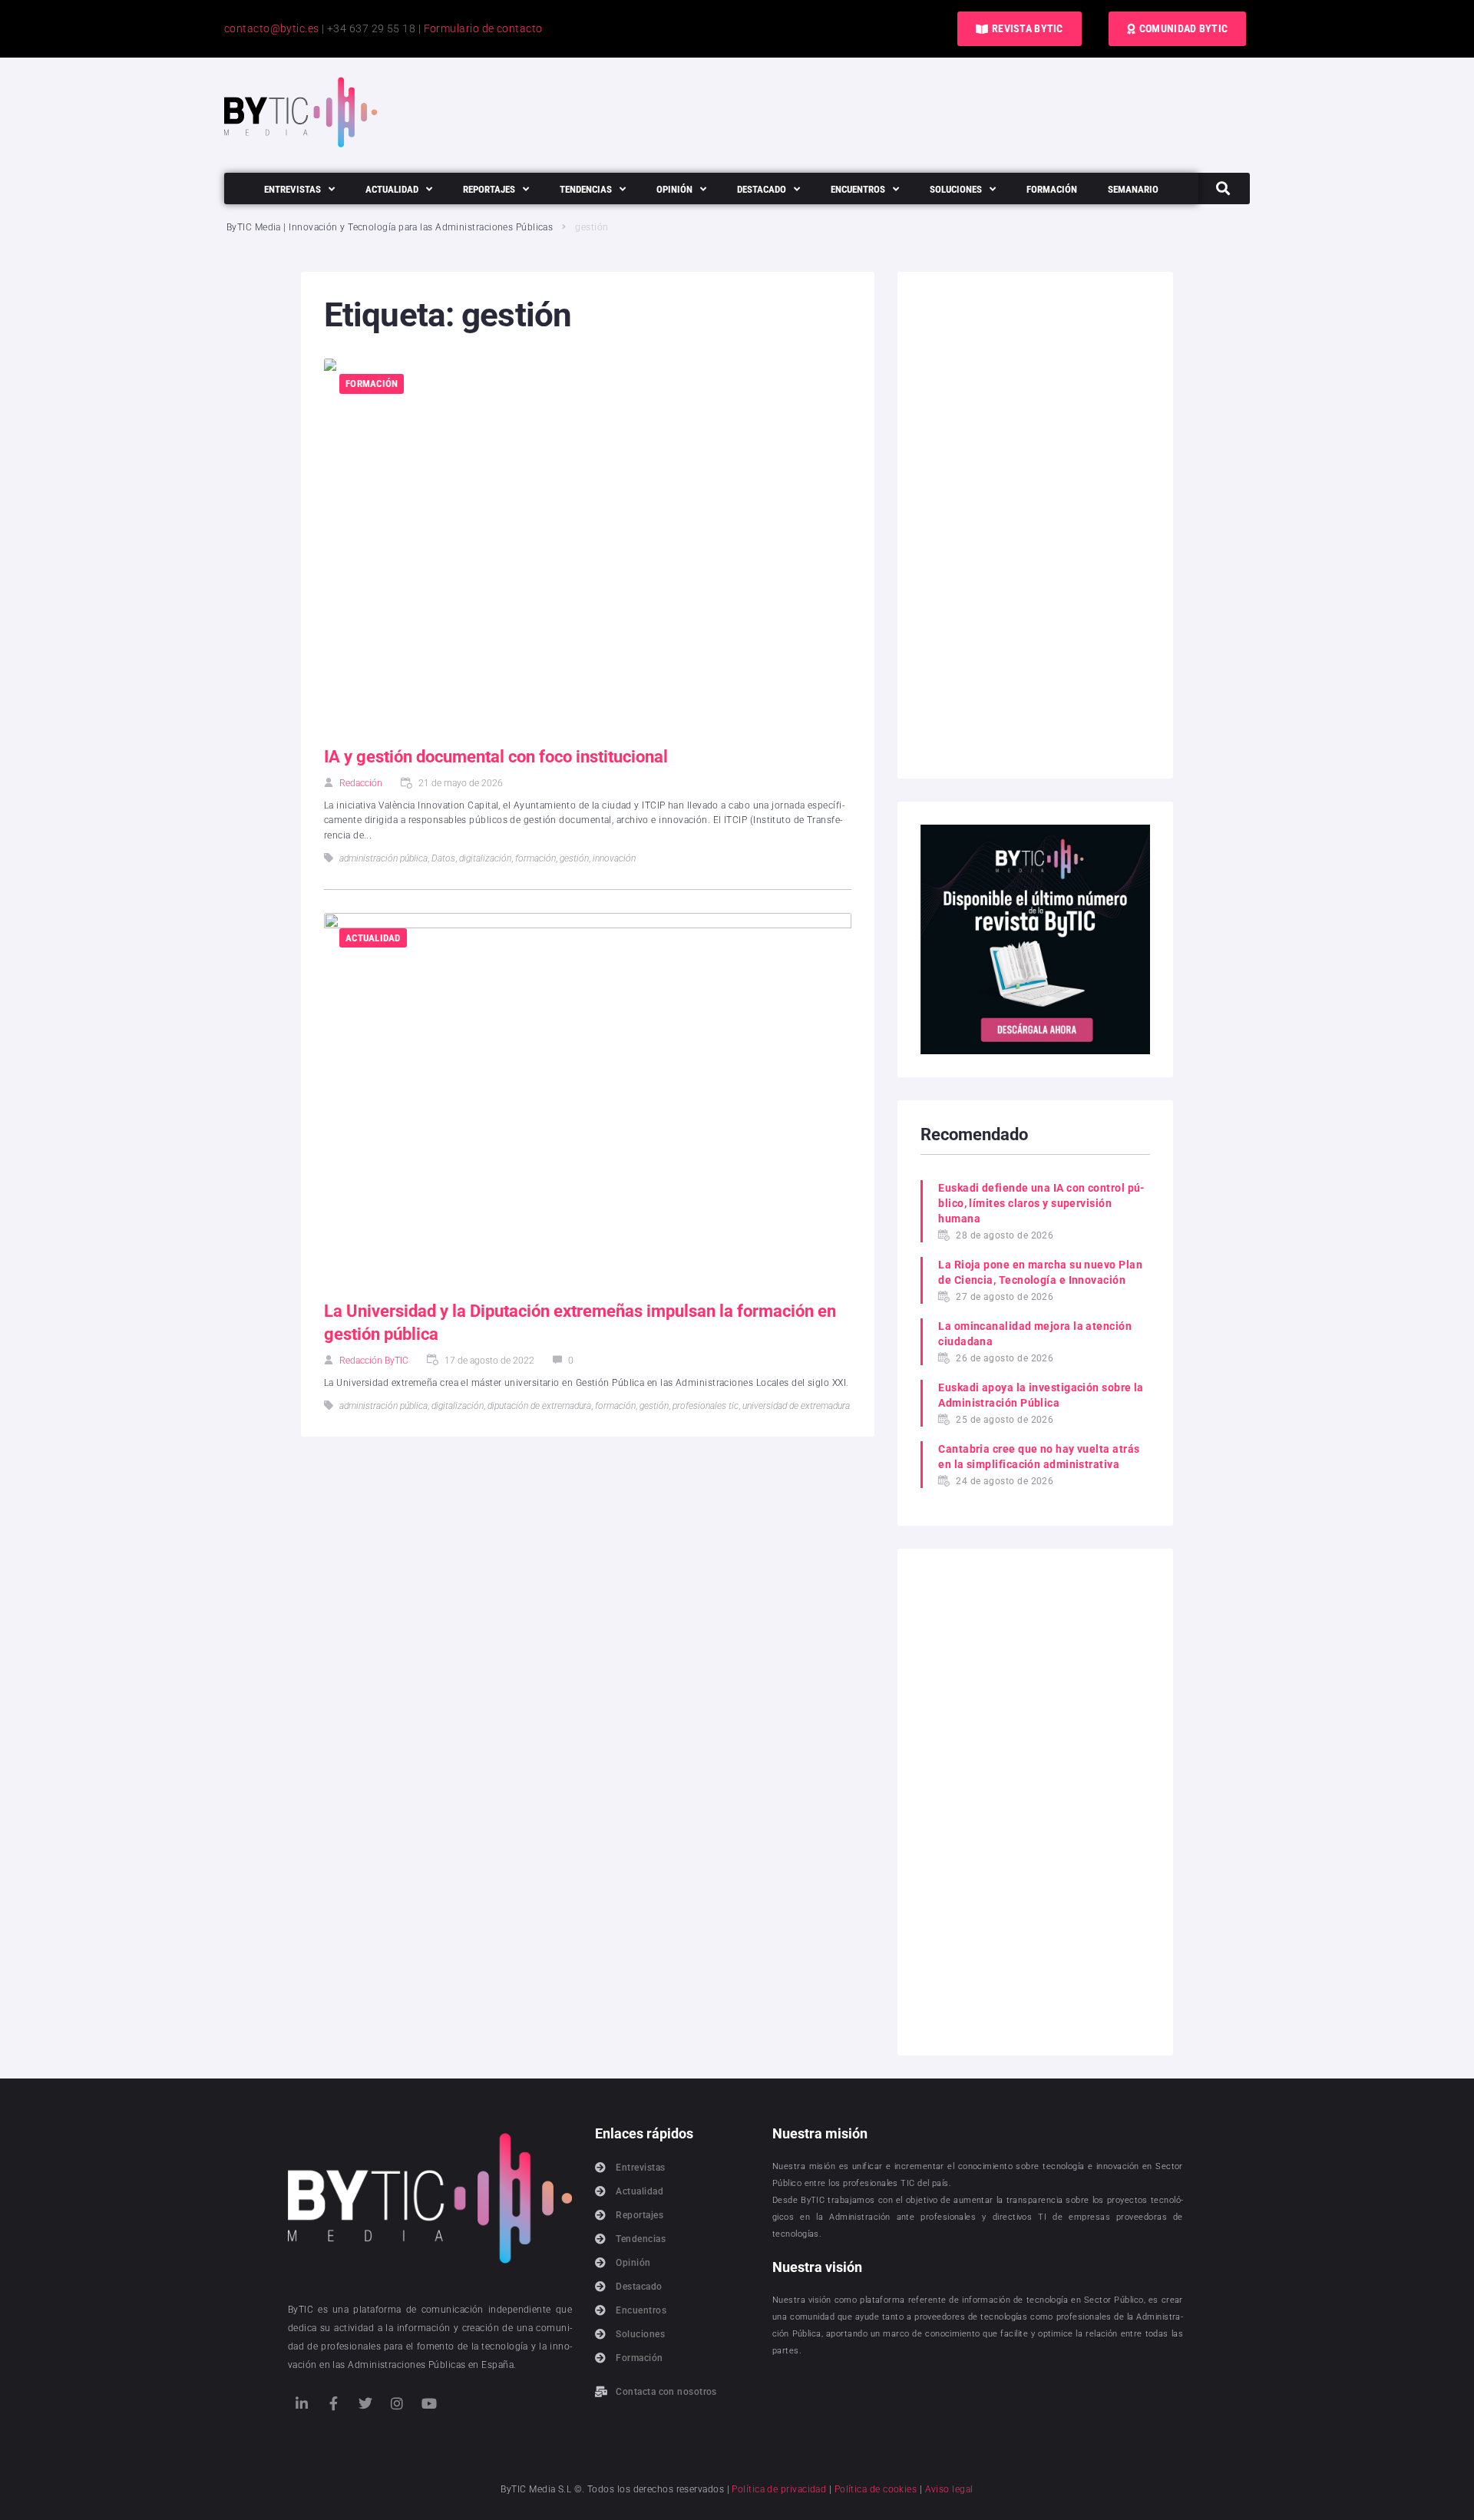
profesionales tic (706, 1406)
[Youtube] (429, 2403)
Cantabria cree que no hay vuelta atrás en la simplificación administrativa (1039, 1457)
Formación (372, 384)
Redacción (361, 783)
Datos (443, 858)
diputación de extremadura (539, 1406)
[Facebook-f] (333, 2403)
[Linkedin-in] (302, 2403)
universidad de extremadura (796, 1406)
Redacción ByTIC (374, 1361)
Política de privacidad (779, 2489)
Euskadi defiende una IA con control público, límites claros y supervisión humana (1041, 1203)
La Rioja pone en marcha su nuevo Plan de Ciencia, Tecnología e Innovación (1040, 1272)
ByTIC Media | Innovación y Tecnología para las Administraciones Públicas (390, 227)
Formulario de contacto (483, 28)
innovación (614, 858)
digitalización (485, 858)
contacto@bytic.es (272, 28)
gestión (574, 858)
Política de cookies (876, 2489)
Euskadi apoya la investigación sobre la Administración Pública (1041, 1395)
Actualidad (373, 938)
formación (535, 858)
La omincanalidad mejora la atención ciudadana (1035, 1334)
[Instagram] (397, 2403)
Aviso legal (949, 2489)
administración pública (383, 858)
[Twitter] (365, 2403)
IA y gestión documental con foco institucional (496, 757)
